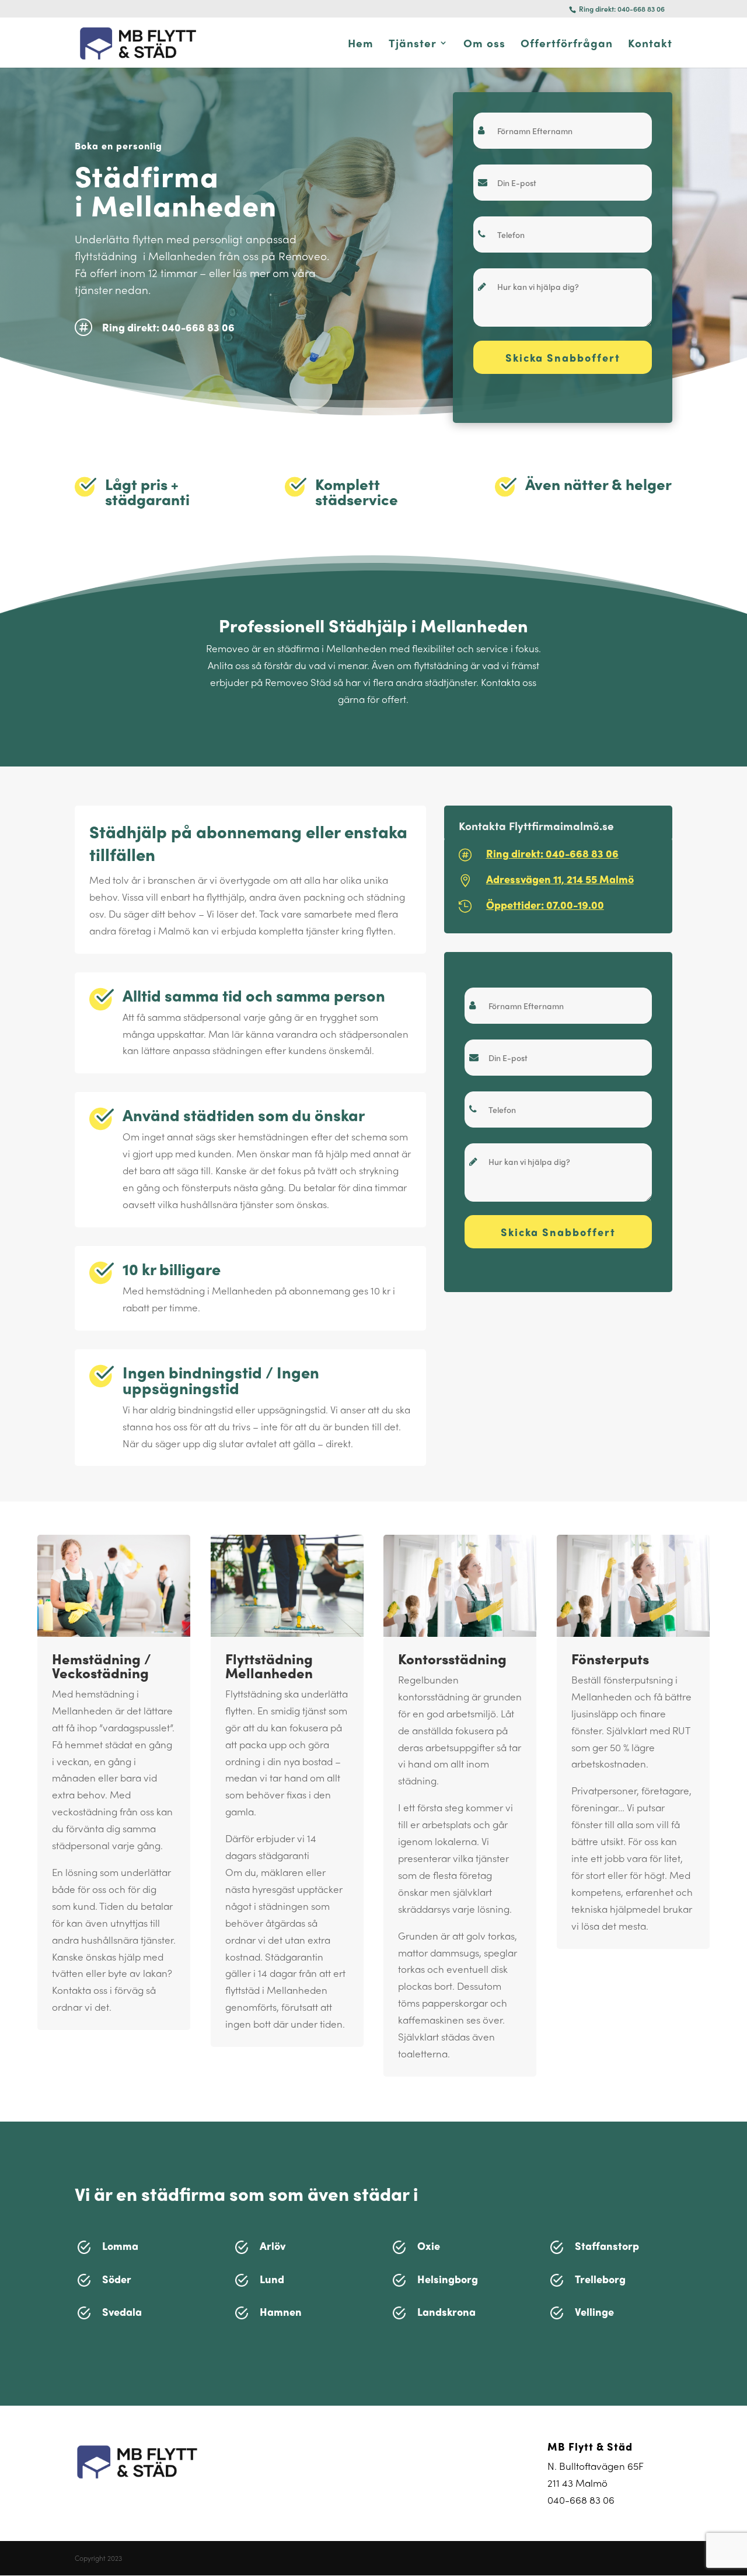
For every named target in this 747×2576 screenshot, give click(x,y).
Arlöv (273, 2246)
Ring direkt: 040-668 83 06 (621, 9)
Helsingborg (448, 2279)
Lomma (120, 2246)
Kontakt (650, 45)
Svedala (122, 2311)
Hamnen (281, 2311)
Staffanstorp (607, 2246)
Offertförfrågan (567, 45)
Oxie (429, 2246)
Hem (361, 45)
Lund (272, 2279)
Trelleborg (600, 2279)
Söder (117, 2279)
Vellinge (594, 2311)
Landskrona (446, 2311)
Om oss (484, 45)
